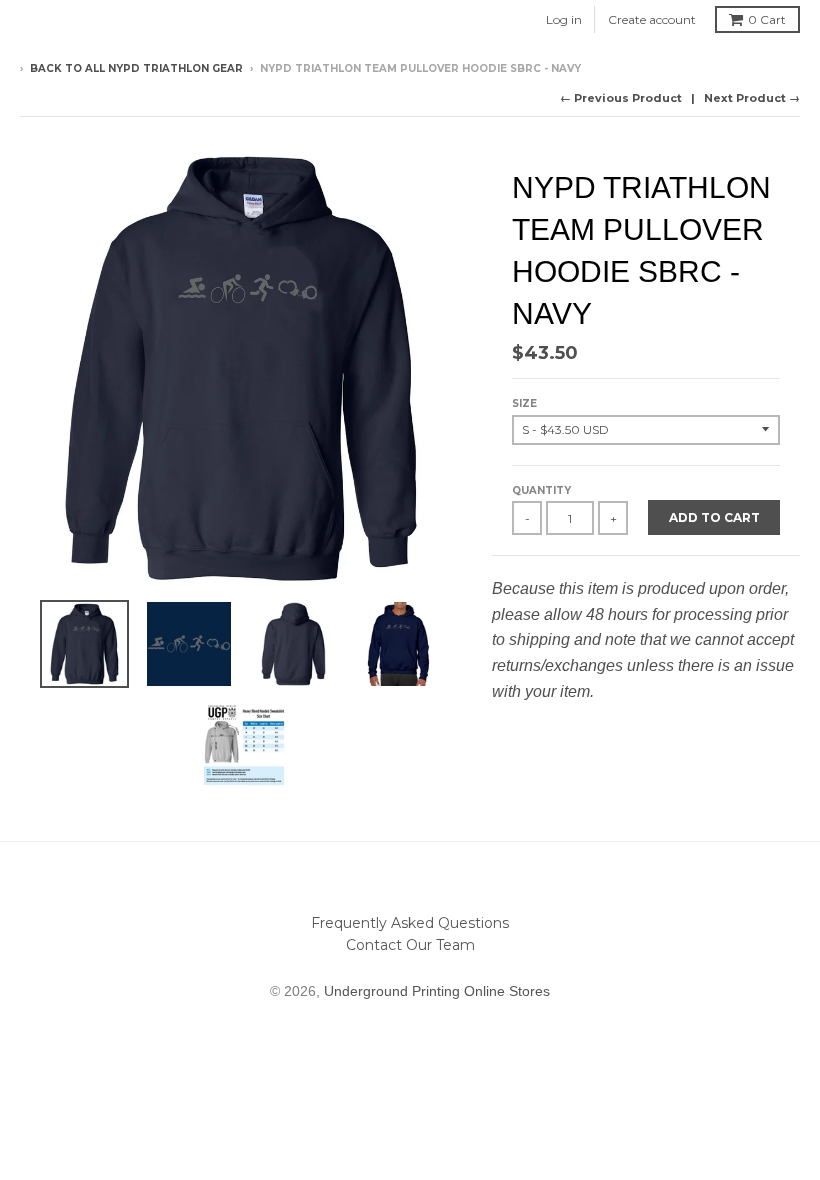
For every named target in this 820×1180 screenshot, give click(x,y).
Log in (564, 19)
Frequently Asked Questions (410, 923)
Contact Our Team (410, 945)
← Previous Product (621, 98)
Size (524, 403)
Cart (767, 19)
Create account (652, 19)
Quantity (541, 490)
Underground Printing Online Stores (437, 991)
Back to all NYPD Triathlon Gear (136, 68)
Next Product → (752, 98)
